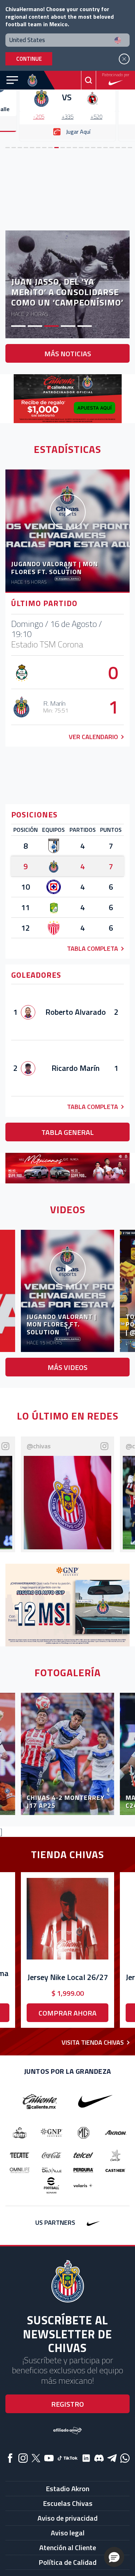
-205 (39, 117)
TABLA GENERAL (67, 1132)
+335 (67, 117)
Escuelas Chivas (68, 2503)
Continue (29, 59)
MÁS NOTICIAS (68, 354)
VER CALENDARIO (93, 737)
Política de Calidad (67, 2562)
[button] (114, 2557)
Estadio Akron (67, 2488)
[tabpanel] (67, 100)
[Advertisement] (68, 190)
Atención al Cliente (68, 2547)
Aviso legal (68, 2533)
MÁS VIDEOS (67, 1367)
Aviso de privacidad (67, 2518)
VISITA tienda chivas (93, 2042)
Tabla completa (93, 948)
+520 (96, 117)
